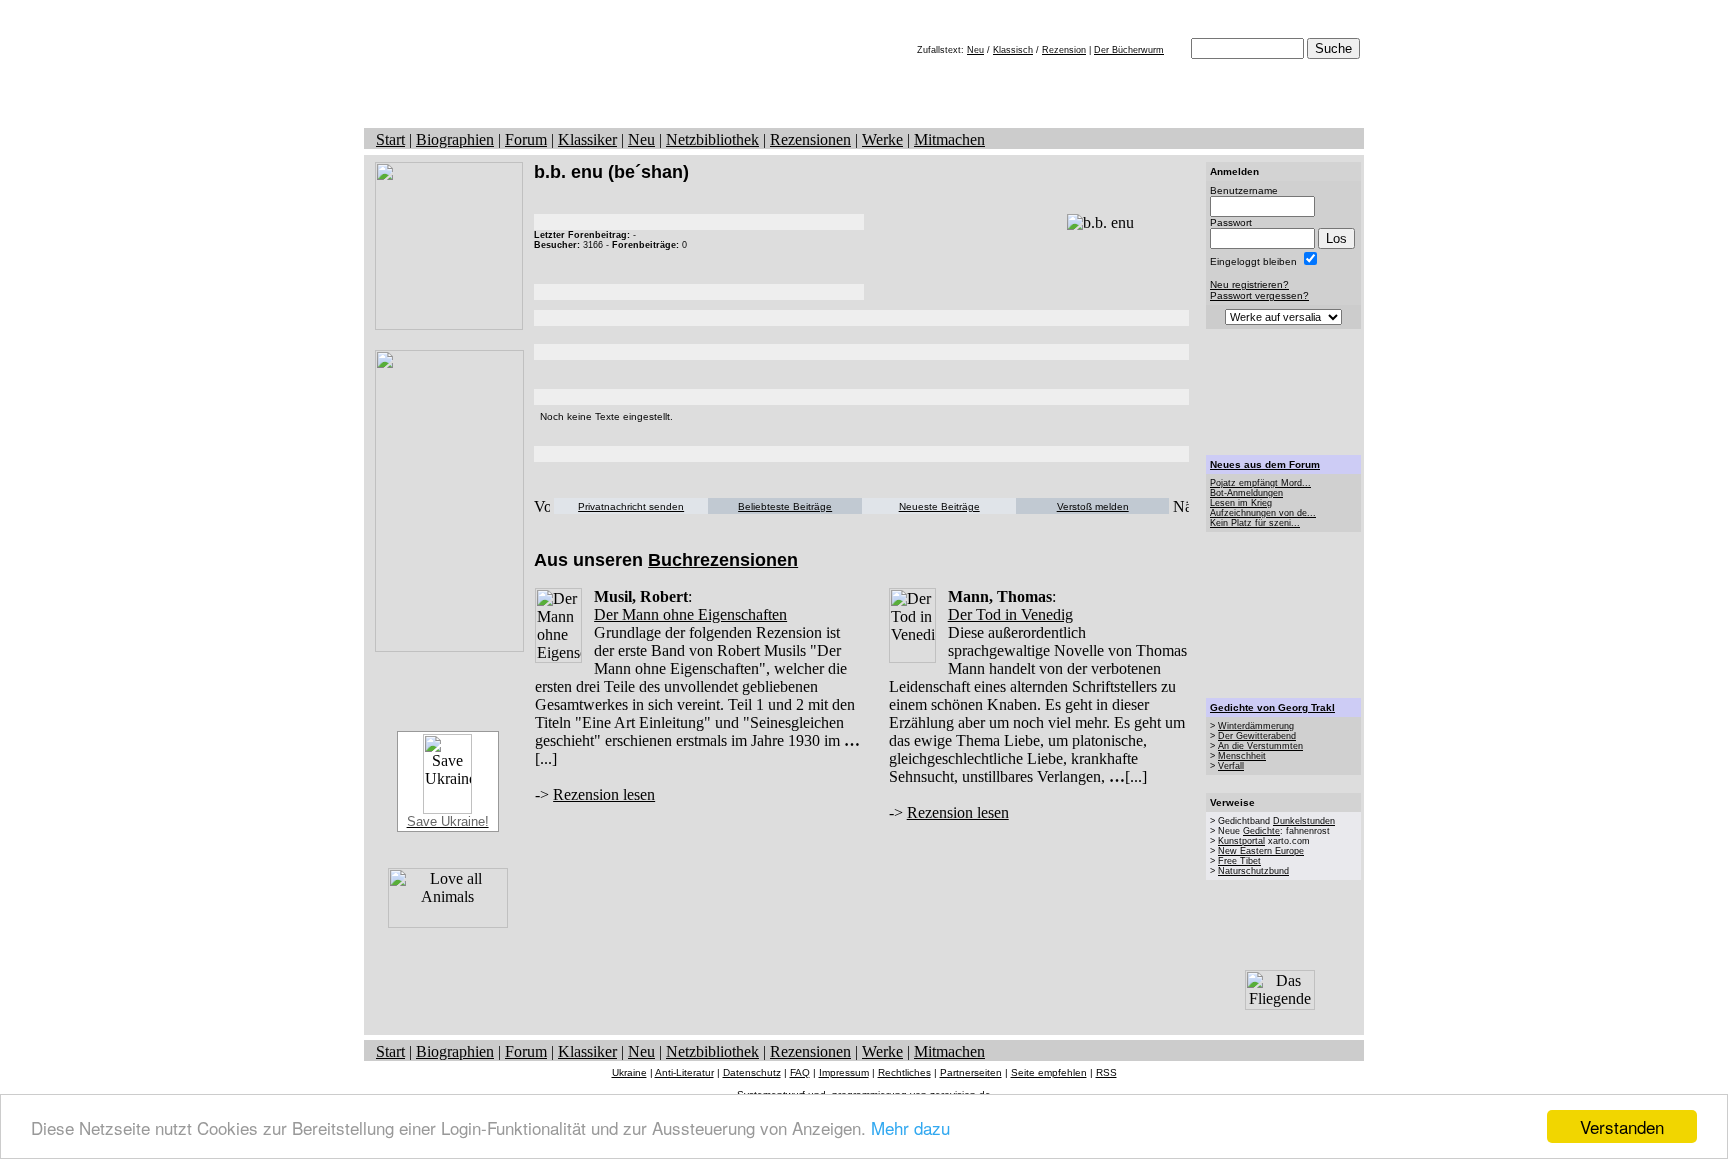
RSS (1106, 1072)
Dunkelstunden (1304, 821)
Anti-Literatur (684, 1072)
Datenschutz (752, 1072)
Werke (882, 139)
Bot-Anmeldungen (1246, 493)
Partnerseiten (971, 1072)
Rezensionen (810, 139)
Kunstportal (1241, 841)
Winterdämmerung (1256, 726)
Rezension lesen (604, 794)
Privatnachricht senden (631, 506)
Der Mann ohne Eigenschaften (690, 614)
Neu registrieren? (1249, 284)
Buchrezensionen (723, 560)
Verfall (1231, 766)
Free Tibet (1239, 861)
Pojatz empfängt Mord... (1260, 483)
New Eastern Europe (1261, 851)
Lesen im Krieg (1241, 503)
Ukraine (629, 1072)
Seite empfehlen (1049, 1072)
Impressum (844, 1072)
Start (390, 139)
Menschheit (1242, 756)
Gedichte (1261, 831)
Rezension (1064, 50)
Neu (975, 50)
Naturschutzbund (1253, 871)
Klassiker (587, 139)
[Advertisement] (1284, 392)
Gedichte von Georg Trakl (1272, 707)
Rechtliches (904, 1072)
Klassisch (1013, 50)
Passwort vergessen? (1259, 295)
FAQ (800, 1072)
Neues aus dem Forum (1265, 464)
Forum (526, 139)
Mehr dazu (910, 1127)
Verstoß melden (1093, 506)
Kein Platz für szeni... (1255, 523)
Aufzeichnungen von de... (1263, 513)
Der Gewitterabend (1257, 736)
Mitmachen (949, 139)
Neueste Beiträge (939, 506)
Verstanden (1622, 1126)
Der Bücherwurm (1129, 50)
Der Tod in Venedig (1010, 614)
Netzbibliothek (712, 139)
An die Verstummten (1260, 746)
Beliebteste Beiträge (785, 506)
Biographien (455, 139)
